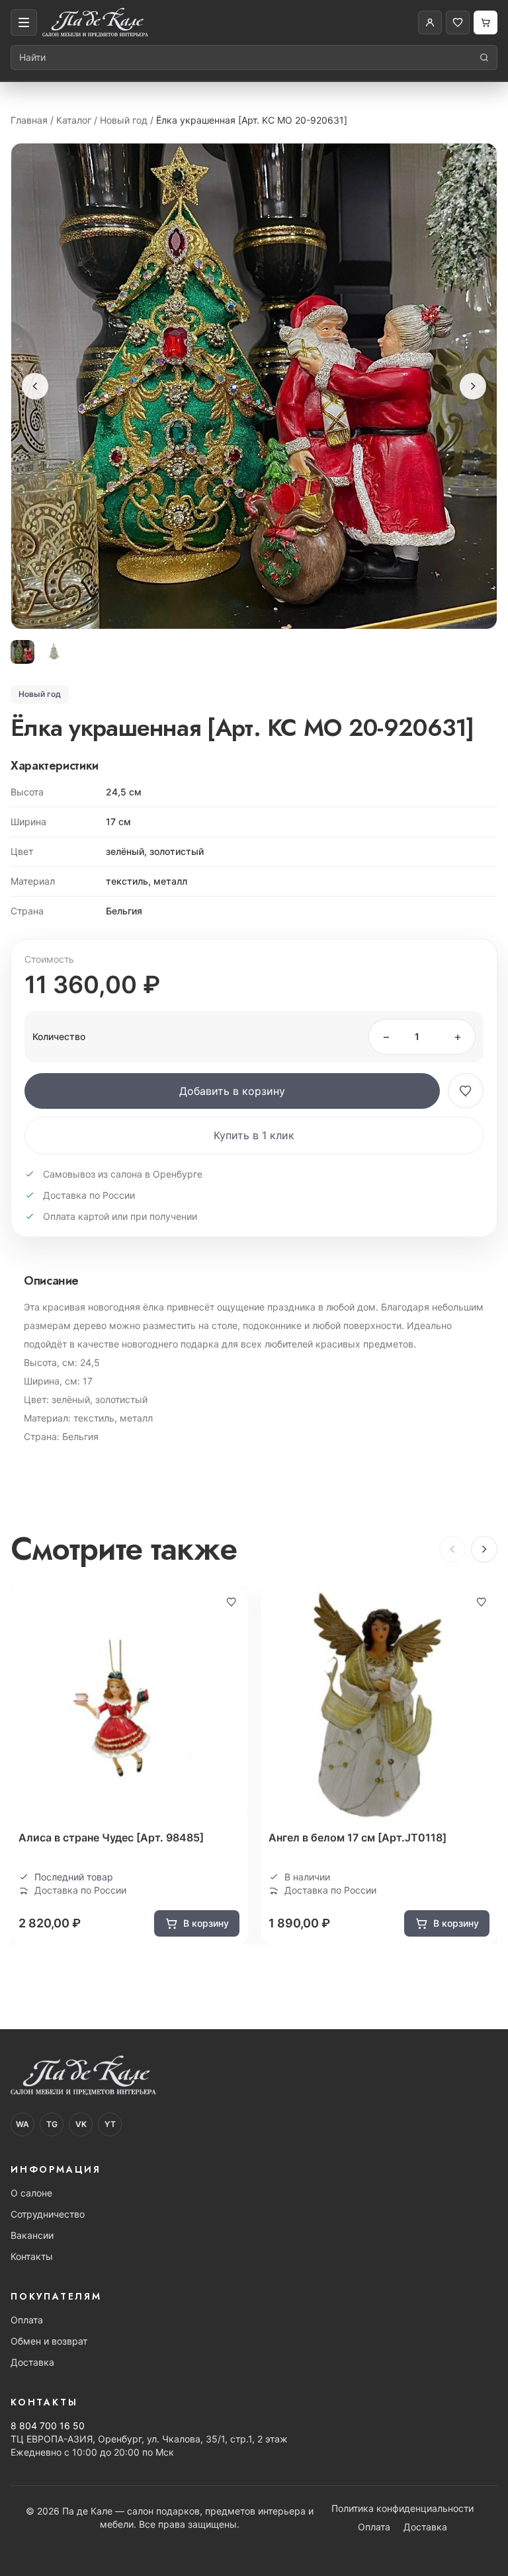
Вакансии (32, 2235)
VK (81, 2124)
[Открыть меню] (24, 22)
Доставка (32, 2362)
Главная (29, 120)
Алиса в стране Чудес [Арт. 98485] (111, 1837)
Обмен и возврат (49, 2341)
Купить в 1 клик (254, 1135)
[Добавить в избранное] (466, 1091)
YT (110, 2124)
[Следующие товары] (484, 1549)
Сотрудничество (48, 2214)
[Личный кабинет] (430, 22)
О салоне (31, 2193)
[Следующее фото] (473, 386)
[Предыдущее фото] (35, 386)
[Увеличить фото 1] (254, 386)
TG (52, 2124)
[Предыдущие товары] (452, 1549)
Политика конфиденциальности (402, 2508)
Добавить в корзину (232, 1091)
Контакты (32, 2256)
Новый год (124, 120)
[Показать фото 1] (22, 652)
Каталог (74, 120)
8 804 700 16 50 (48, 2426)
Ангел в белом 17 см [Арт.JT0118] (358, 1837)
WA (22, 2124)
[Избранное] (458, 22)
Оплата (27, 2320)
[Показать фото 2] (54, 652)
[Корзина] (486, 22)
